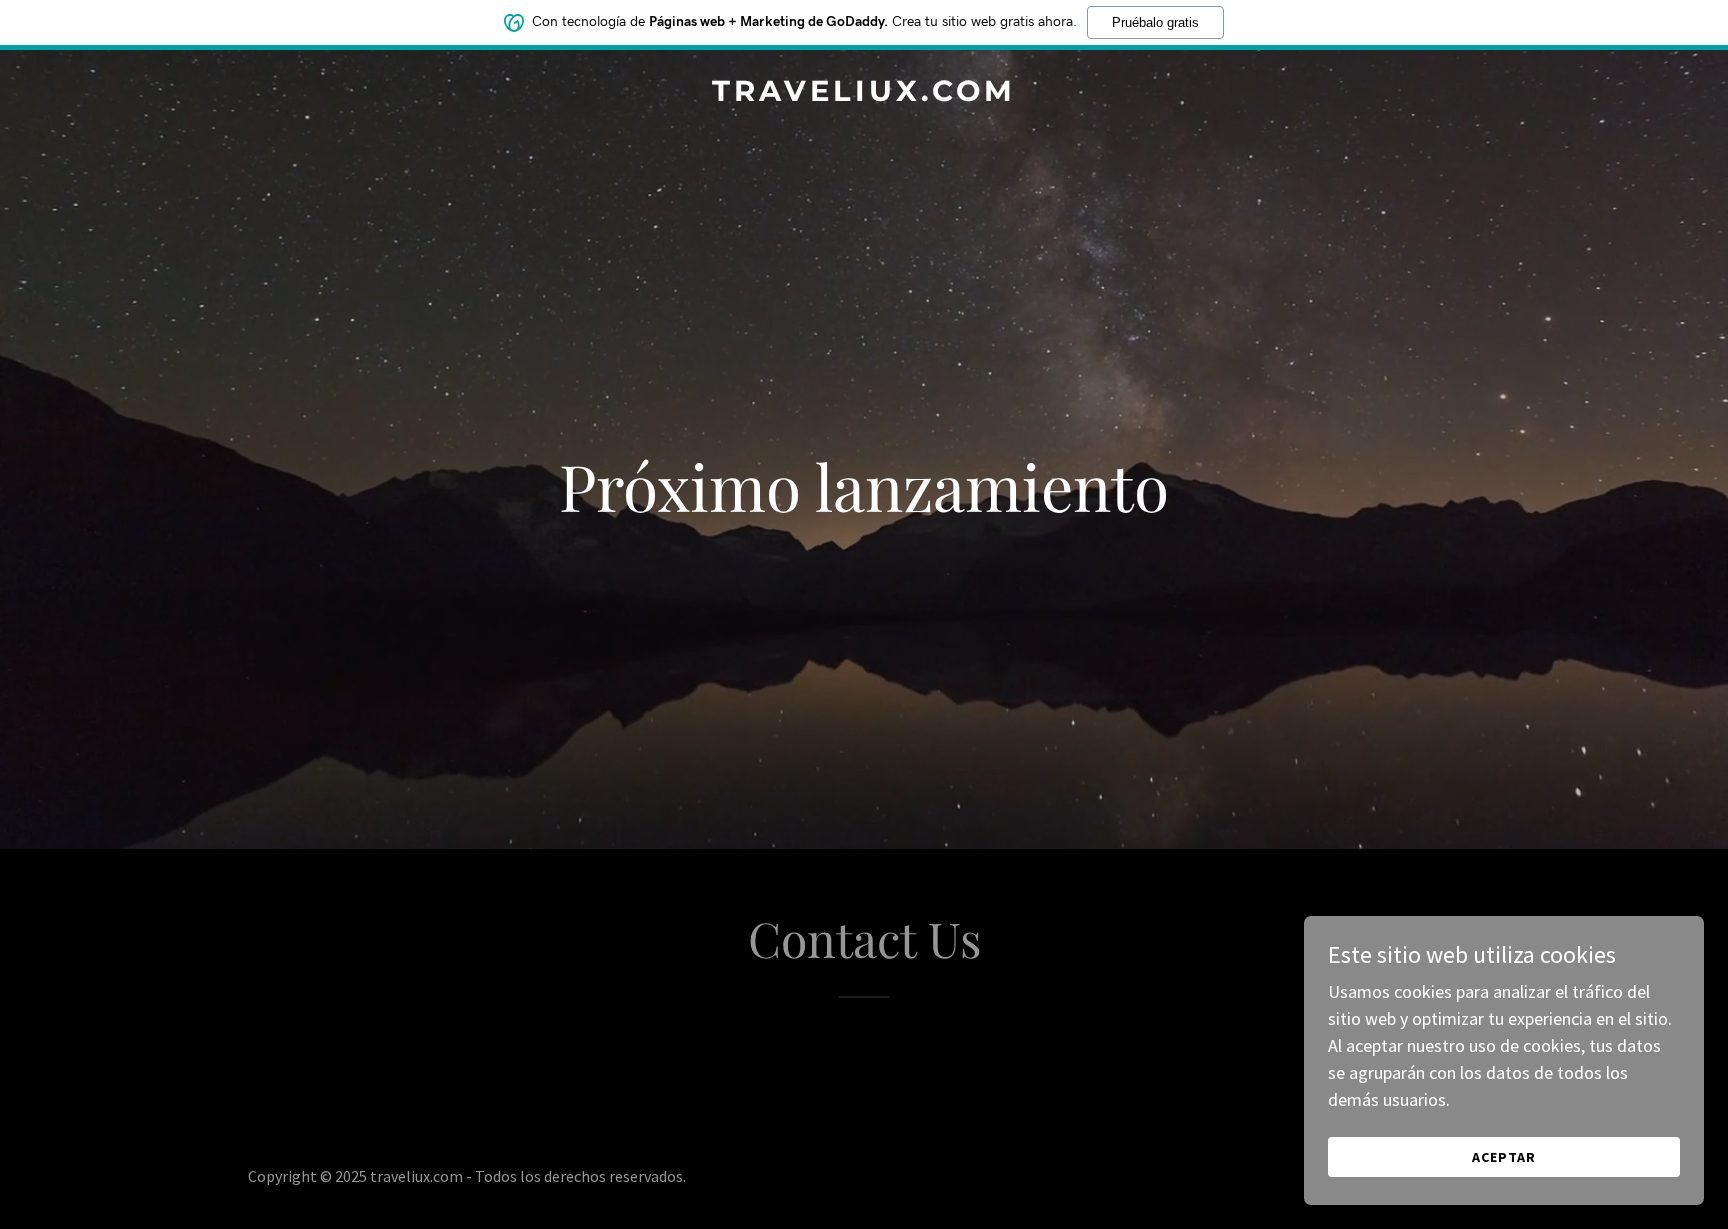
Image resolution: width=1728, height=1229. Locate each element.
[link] (864, 94)
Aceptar (1504, 1157)
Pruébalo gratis (1155, 22)
